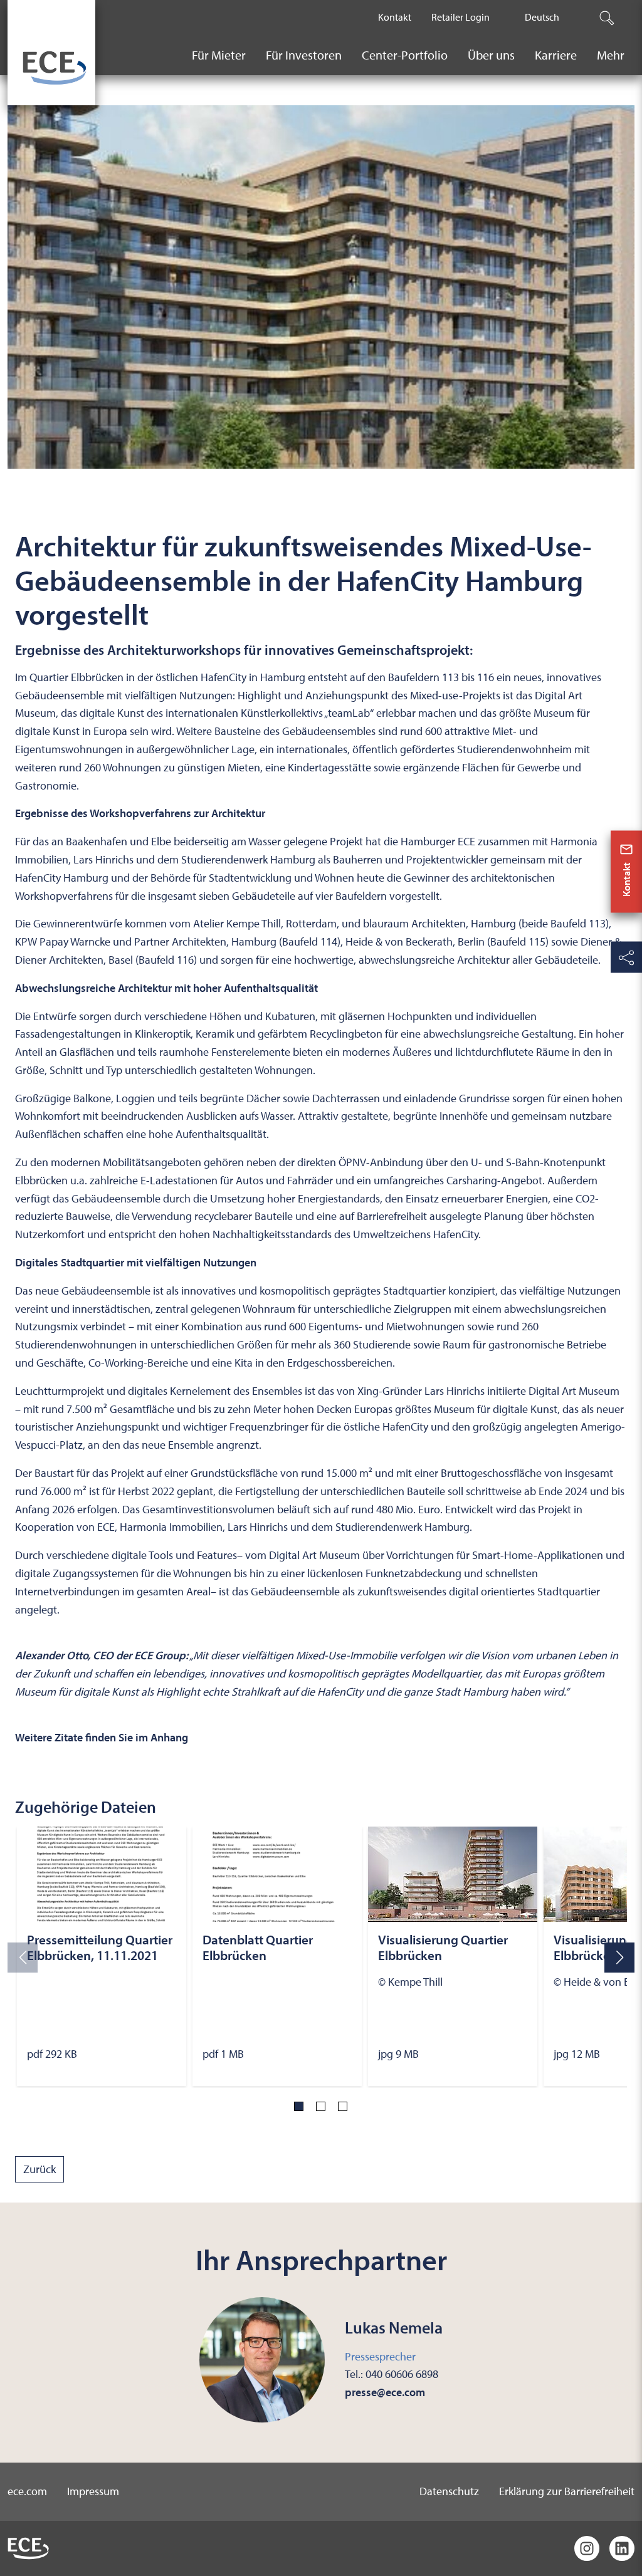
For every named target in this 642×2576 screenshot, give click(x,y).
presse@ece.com (385, 2392)
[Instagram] (587, 2548)
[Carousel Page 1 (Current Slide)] (299, 2106)
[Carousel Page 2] (321, 2106)
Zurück (39, 2169)
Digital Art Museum (574, 1391)
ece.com (27, 2491)
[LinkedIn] (622, 2548)
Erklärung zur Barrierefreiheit (567, 2491)
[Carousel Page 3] (343, 2106)
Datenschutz (449, 2491)
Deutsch (542, 17)
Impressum (93, 2491)
